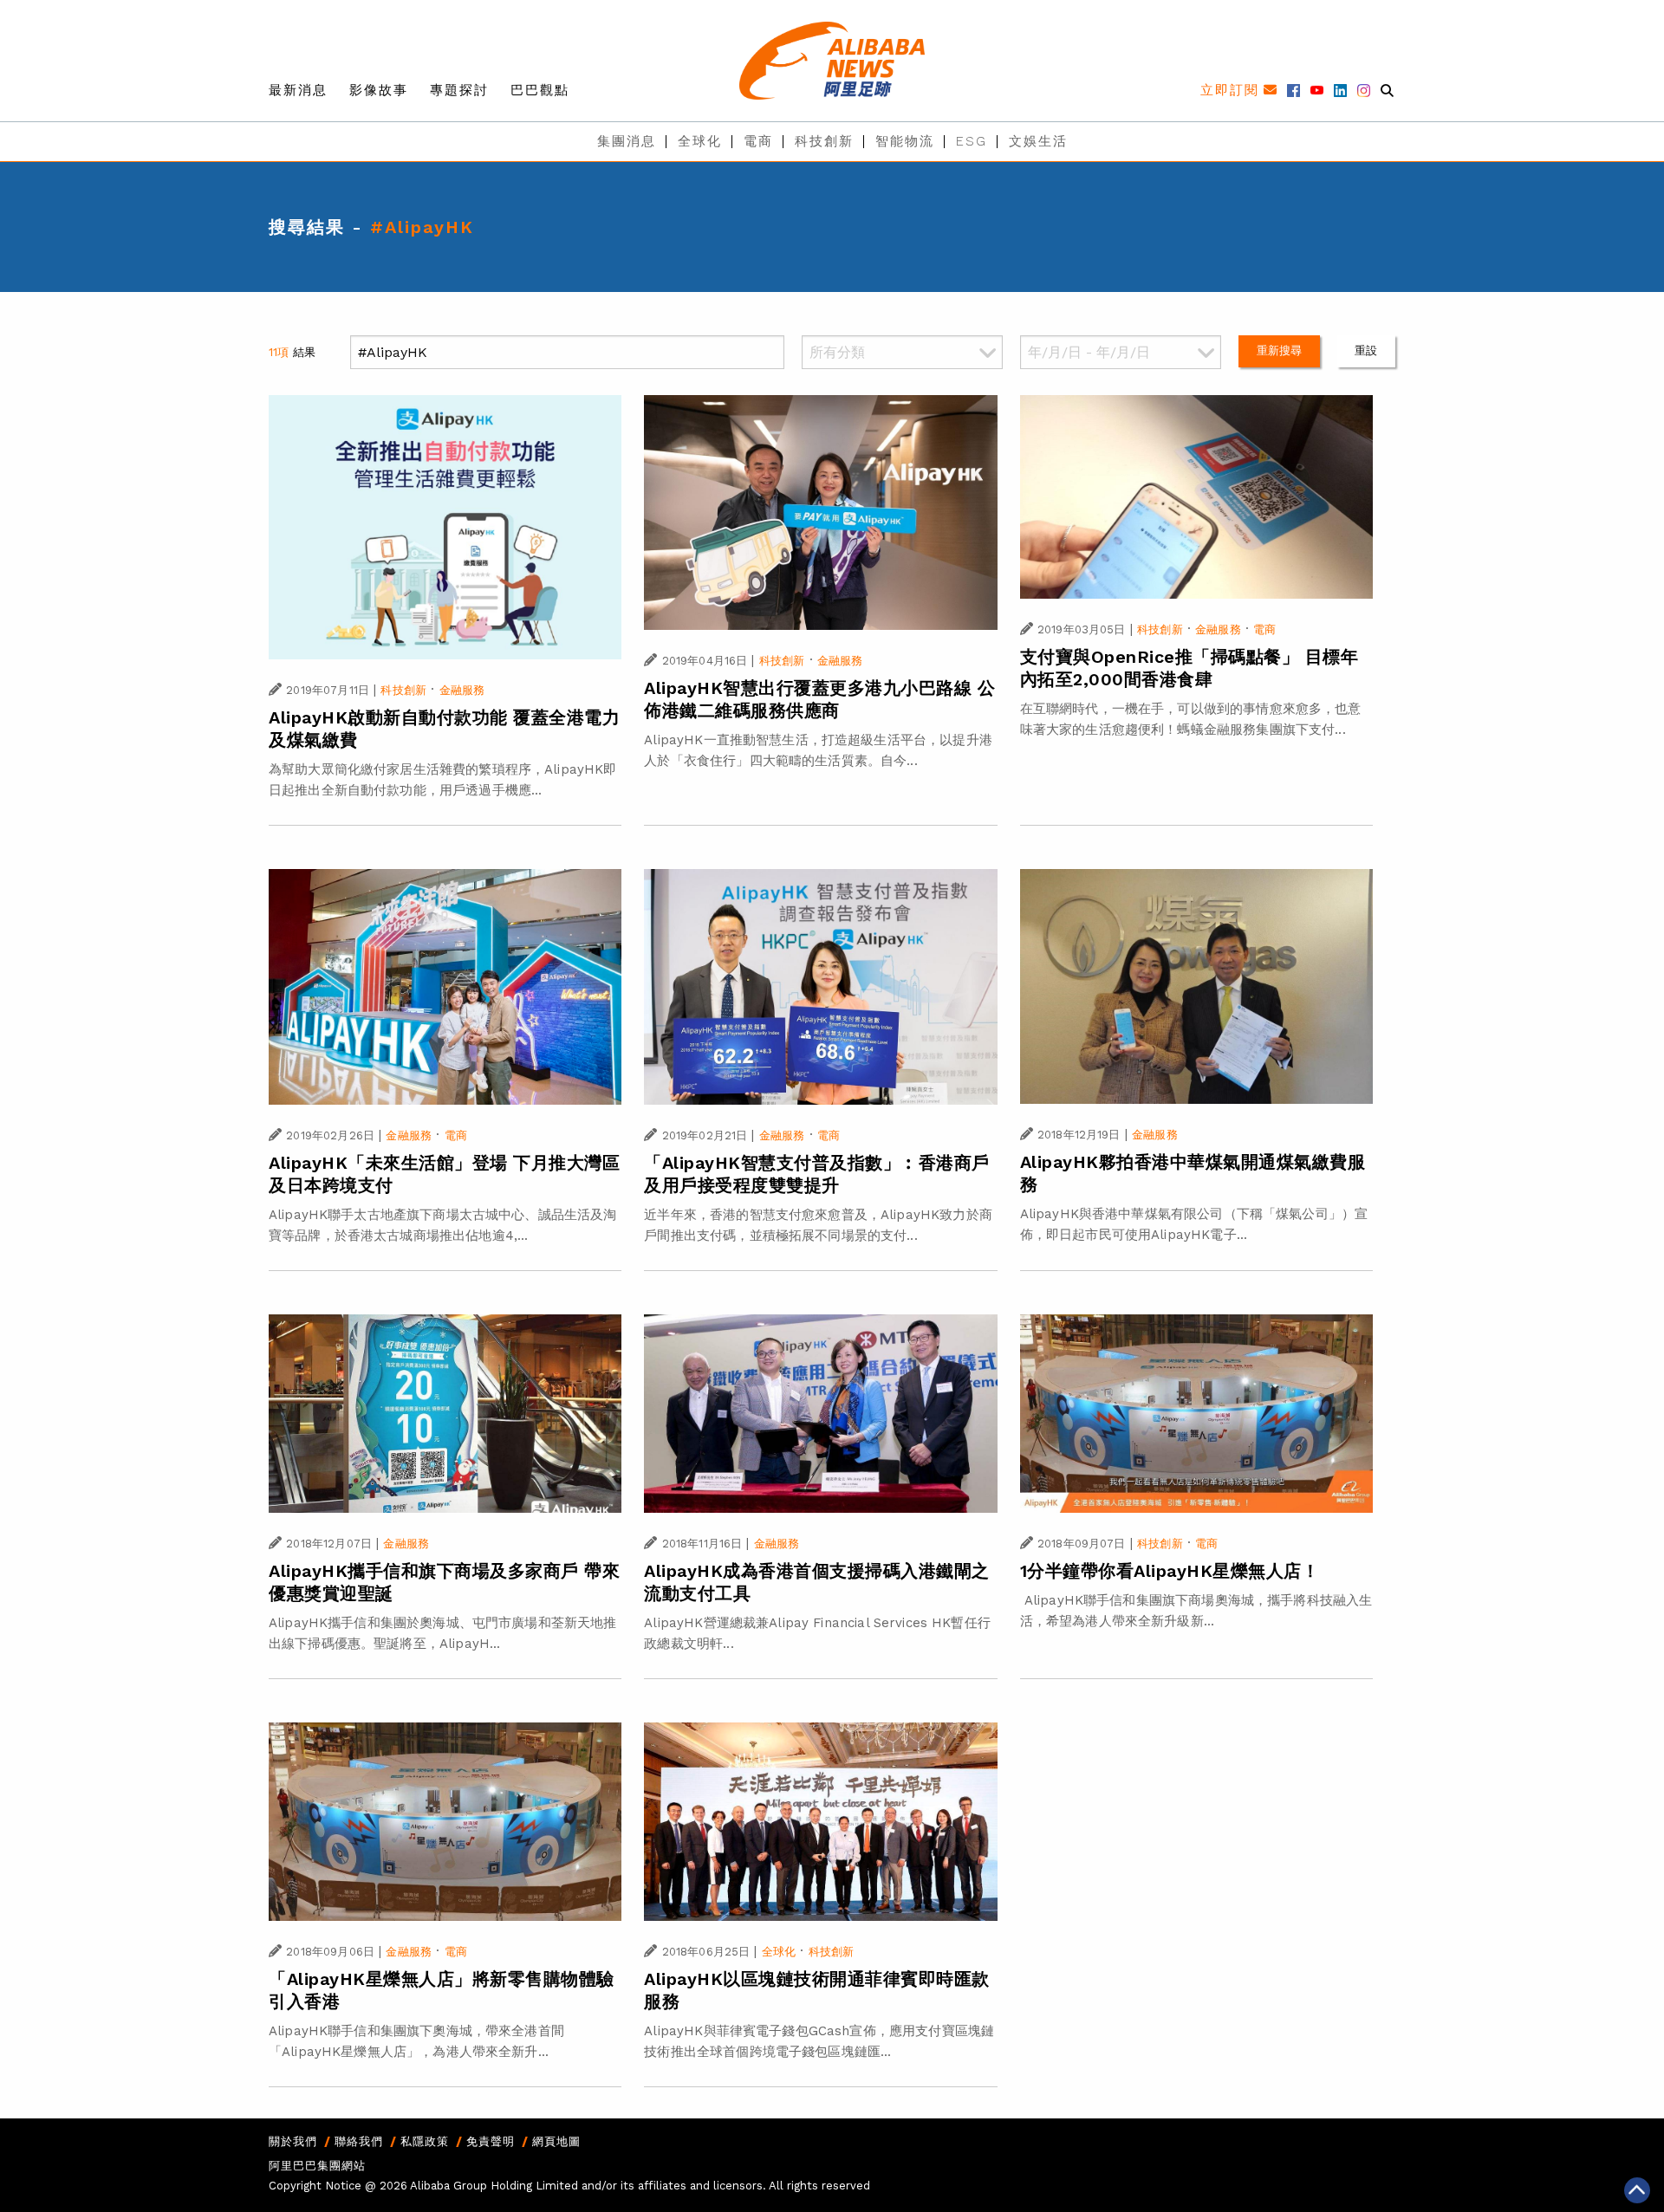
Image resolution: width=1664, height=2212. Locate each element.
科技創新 (824, 141)
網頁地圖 (556, 2141)
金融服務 (462, 690)
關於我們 (293, 2141)
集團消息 (627, 141)
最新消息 (298, 90)
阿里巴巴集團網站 (317, 2166)
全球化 (700, 141)
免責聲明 (491, 2141)
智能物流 (905, 141)
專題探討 (459, 90)
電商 (758, 141)
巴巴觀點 (540, 90)
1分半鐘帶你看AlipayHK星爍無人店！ (1170, 1571)
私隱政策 (425, 2141)
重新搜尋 (1280, 350)
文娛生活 (1038, 141)
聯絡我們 (359, 2141)
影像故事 (379, 90)
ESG (972, 141)
